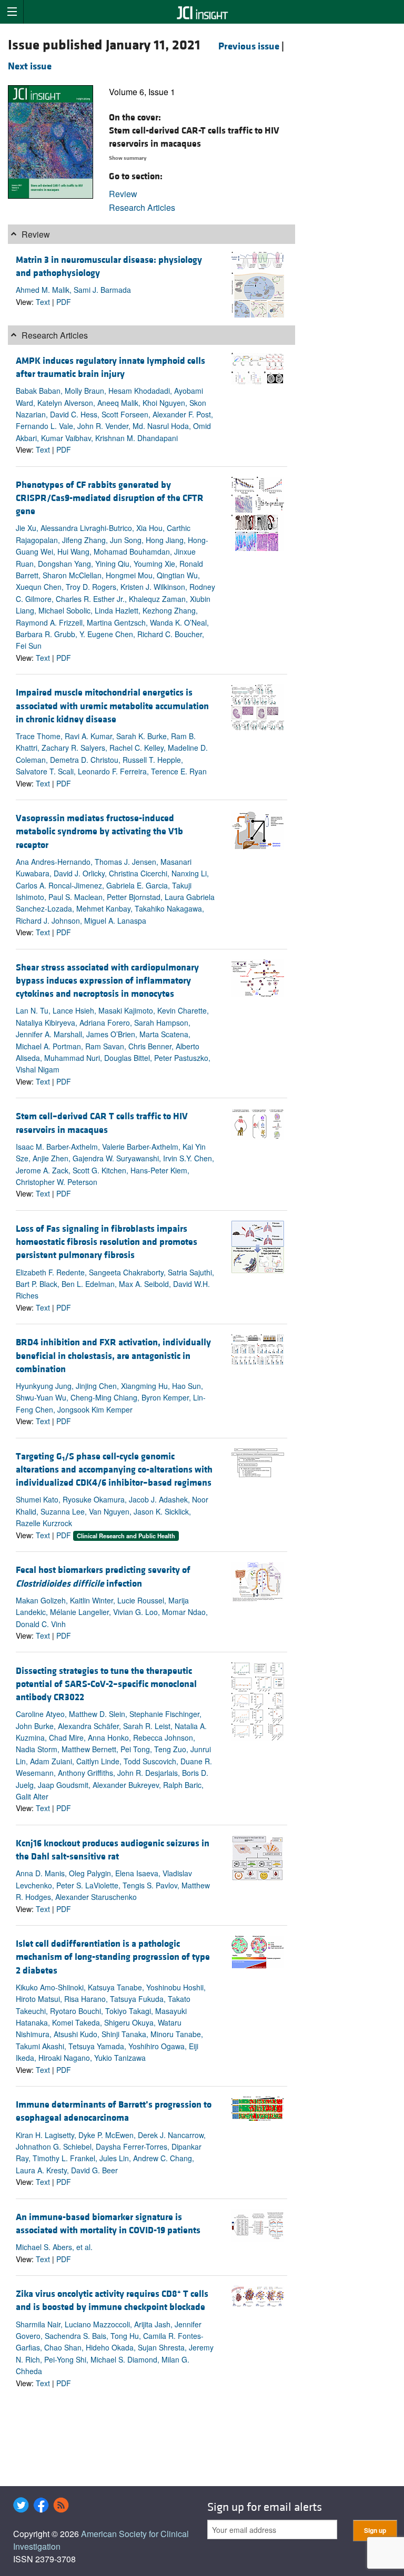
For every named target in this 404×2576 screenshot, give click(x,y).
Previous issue (249, 46)
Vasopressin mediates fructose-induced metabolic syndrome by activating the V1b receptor (99, 831)
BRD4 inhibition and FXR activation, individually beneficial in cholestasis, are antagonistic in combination (113, 1356)
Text (43, 302)
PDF (64, 302)
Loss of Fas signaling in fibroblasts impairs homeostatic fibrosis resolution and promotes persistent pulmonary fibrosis (107, 1242)
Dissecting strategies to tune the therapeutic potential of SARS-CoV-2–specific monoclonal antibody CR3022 (106, 1684)
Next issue (30, 66)
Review (123, 194)
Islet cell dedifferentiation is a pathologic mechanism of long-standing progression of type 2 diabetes (113, 1957)
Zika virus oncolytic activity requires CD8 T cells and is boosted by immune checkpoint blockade (112, 2301)
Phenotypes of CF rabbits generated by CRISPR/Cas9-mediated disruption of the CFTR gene (110, 498)
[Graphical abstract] (258, 829)
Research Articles (142, 207)
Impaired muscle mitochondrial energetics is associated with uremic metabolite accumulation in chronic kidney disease (112, 706)
